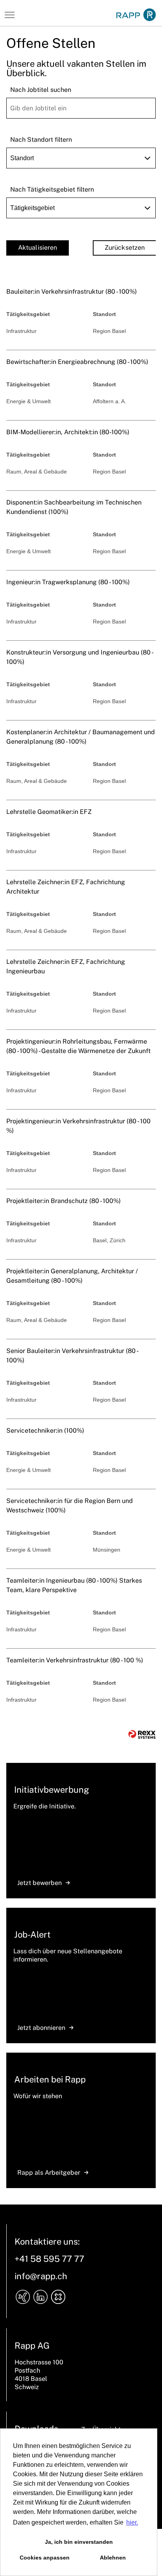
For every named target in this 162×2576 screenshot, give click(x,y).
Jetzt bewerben (40, 1883)
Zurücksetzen (125, 248)
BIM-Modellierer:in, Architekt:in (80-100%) (68, 432)
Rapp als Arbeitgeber (49, 2173)
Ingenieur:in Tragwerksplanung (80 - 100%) (68, 582)
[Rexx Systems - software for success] (142, 1734)
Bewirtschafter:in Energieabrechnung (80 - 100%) (77, 362)
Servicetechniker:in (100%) (45, 1431)
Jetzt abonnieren (41, 2028)
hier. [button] (132, 2522)
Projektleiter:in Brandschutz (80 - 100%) (64, 1201)
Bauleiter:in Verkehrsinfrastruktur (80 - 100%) (72, 292)
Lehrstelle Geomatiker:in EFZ (49, 812)
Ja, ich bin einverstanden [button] (79, 2542)
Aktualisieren (38, 248)
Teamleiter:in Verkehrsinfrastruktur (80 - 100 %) (75, 1660)
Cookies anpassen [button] (45, 2558)
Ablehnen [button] (113, 2558)
